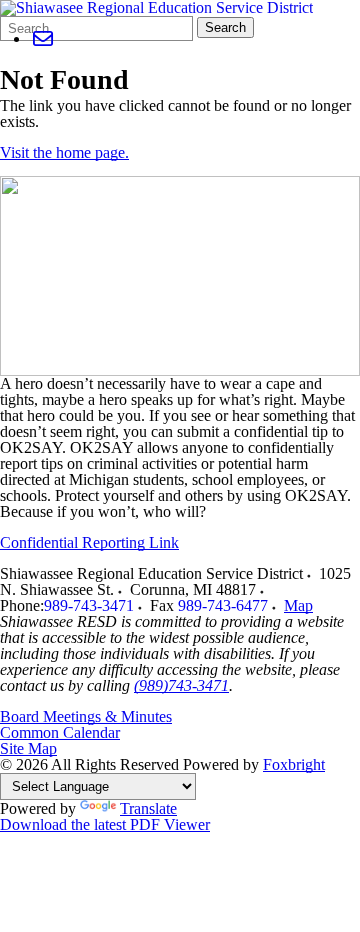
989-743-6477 (223, 605)
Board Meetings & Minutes (86, 716)
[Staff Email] (42, 38)
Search (225, 27)
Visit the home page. (64, 152)
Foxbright (294, 764)
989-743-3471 (89, 605)
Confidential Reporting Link (89, 542)
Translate (148, 808)
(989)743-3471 (181, 685)
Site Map (28, 748)
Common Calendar (60, 732)
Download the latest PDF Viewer (105, 824)
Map (298, 605)
